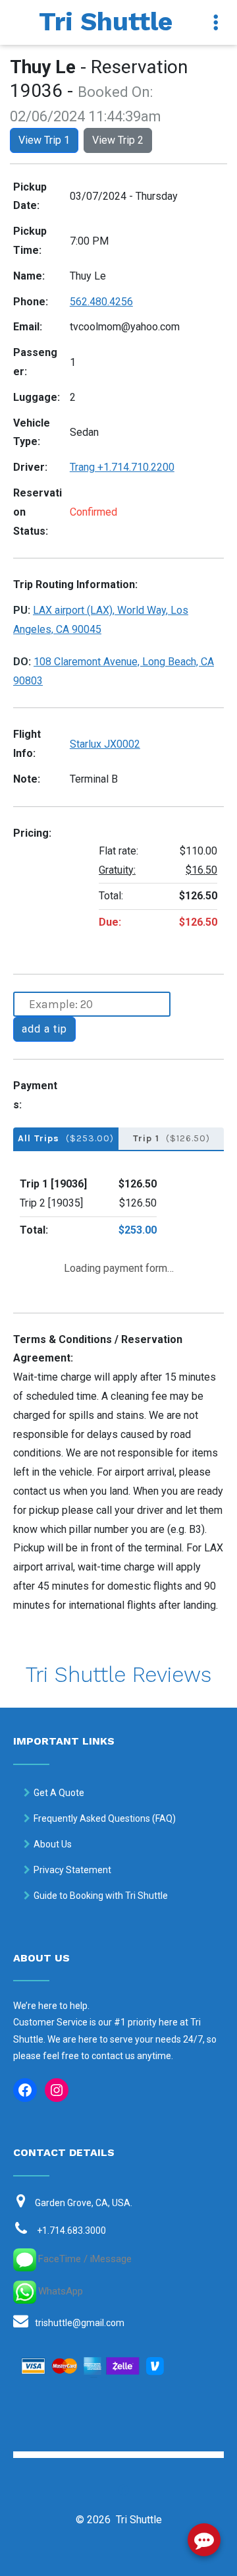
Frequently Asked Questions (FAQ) (105, 1818)
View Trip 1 (44, 140)
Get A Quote (59, 1793)
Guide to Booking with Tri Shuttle (101, 1896)
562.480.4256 (101, 302)
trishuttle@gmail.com (80, 2323)
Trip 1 (171, 1138)
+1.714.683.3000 (71, 2231)
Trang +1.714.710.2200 (122, 467)
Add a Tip (44, 1029)
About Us (53, 1844)
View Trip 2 (118, 140)
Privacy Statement (72, 1870)
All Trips (66, 1138)
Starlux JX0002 (105, 744)
